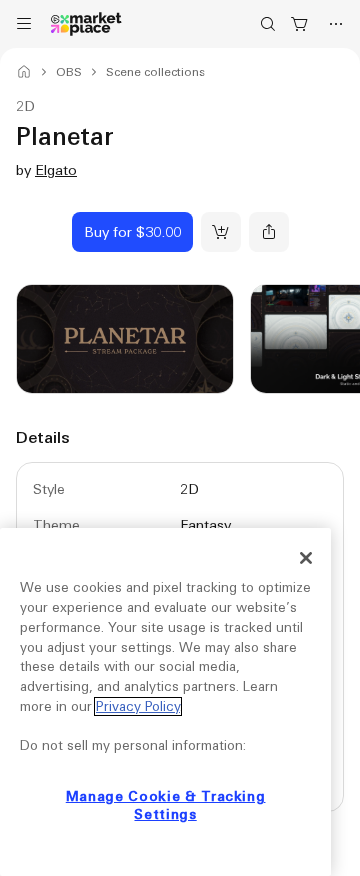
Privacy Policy (138, 706)
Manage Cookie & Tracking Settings (166, 805)
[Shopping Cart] (300, 24)
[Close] (306, 558)
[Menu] (24, 24)
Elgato (56, 170)
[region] (165, 702)
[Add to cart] (221, 232)
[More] (336, 24)
